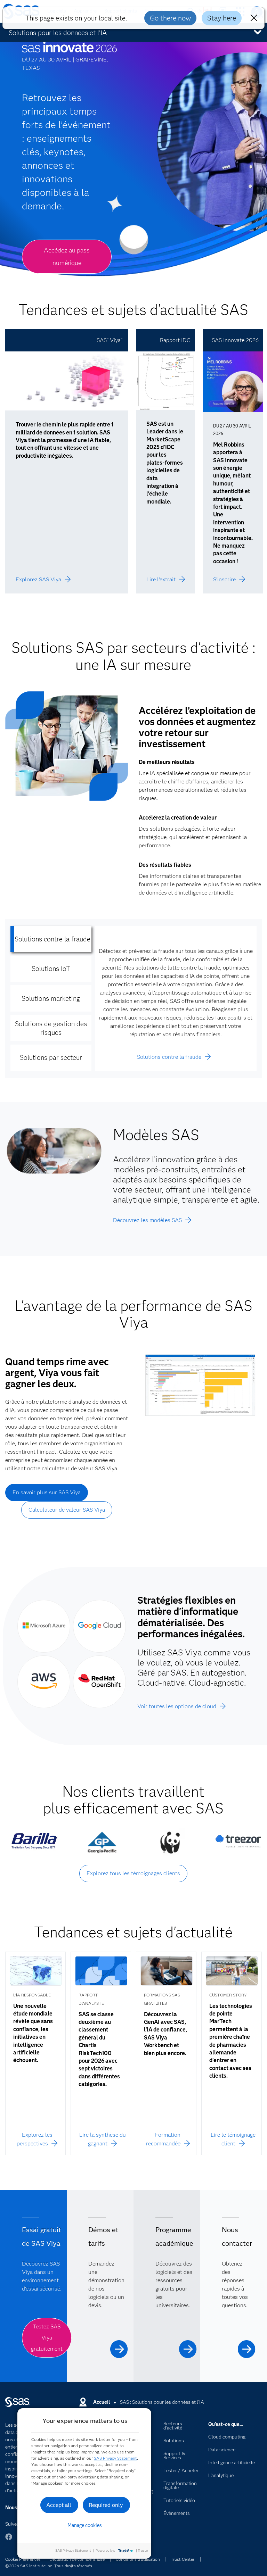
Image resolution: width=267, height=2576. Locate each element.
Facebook (9, 2540)
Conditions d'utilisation (138, 2559)
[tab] (51, 939)
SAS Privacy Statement (115, 2458)
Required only (106, 2505)
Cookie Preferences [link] (23, 2559)
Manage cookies (85, 2525)
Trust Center (183, 2559)
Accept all (59, 2505)
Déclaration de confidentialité (77, 2559)
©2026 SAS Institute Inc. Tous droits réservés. (49, 2566)
